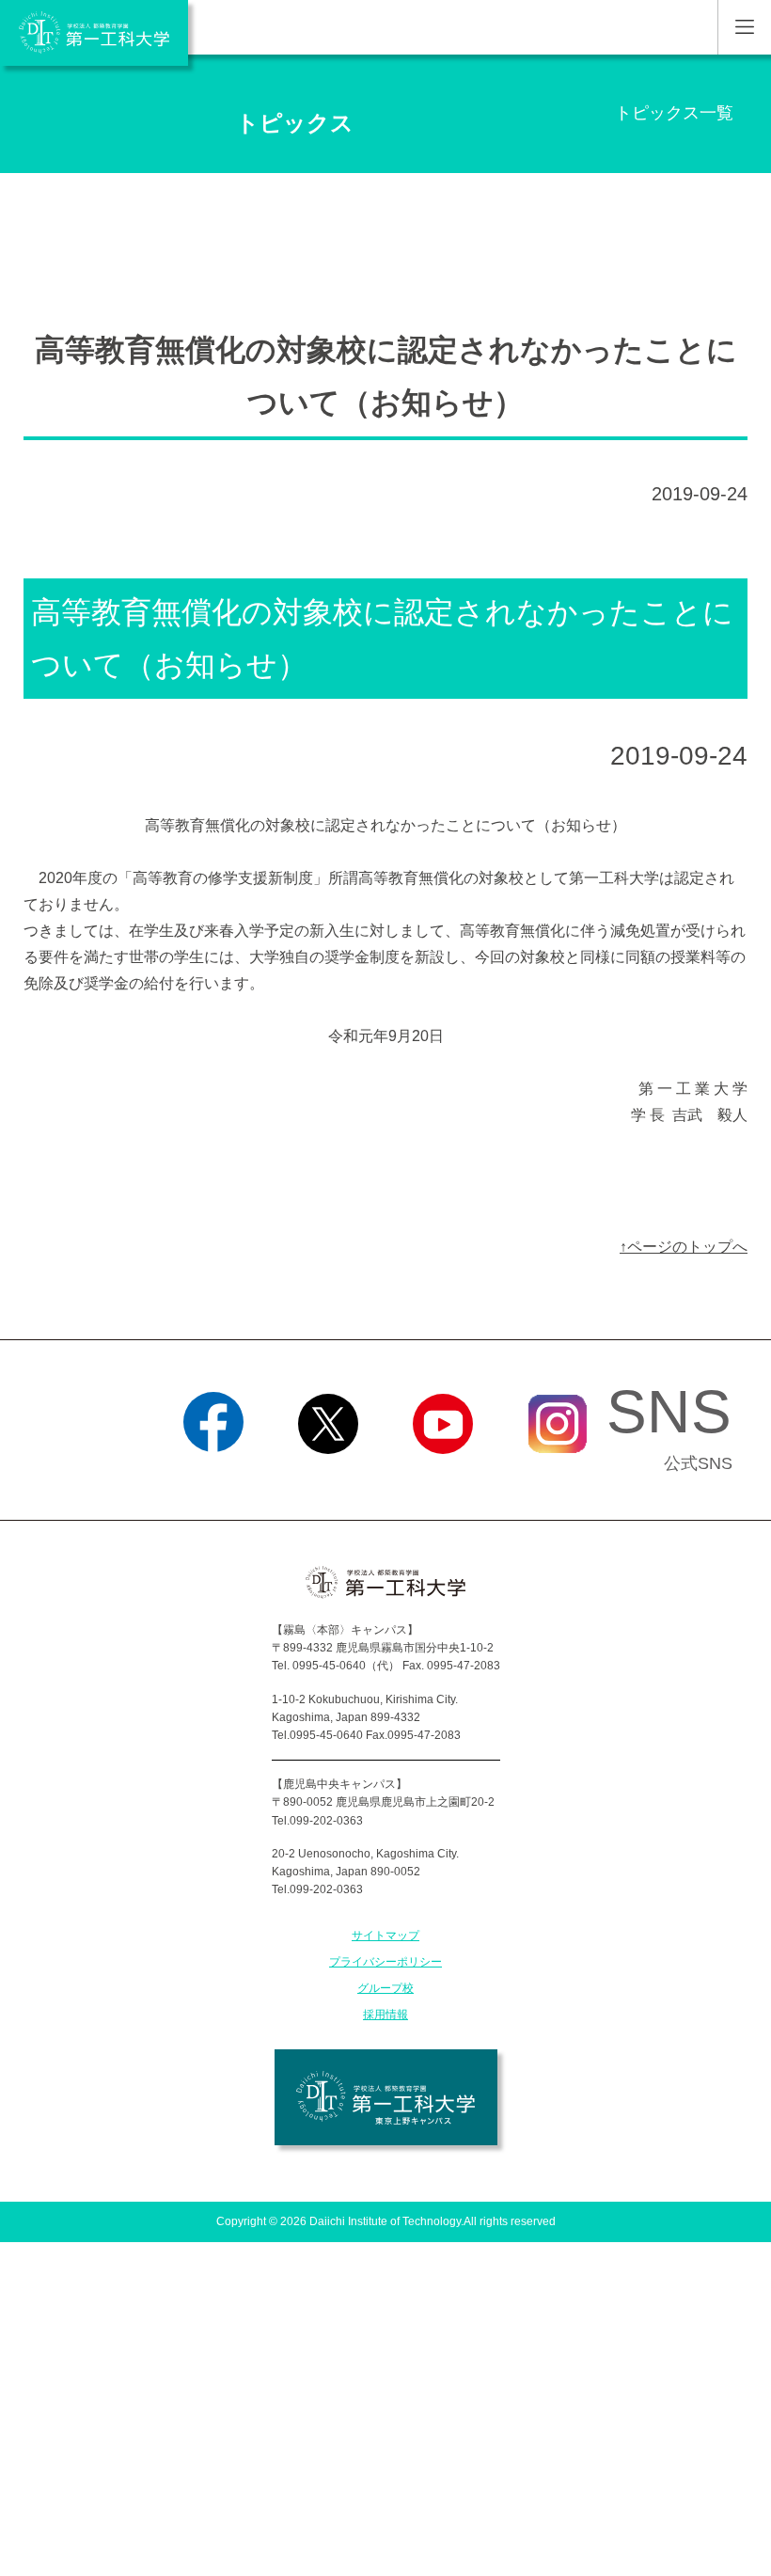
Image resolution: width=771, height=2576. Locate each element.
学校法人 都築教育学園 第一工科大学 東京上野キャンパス (386, 2097)
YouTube (443, 1478)
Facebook (214, 1478)
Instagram (558, 1478)
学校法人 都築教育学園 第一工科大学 (94, 33)
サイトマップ (385, 1936)
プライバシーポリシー (385, 1962)
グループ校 (385, 1988)
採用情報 (385, 2015)
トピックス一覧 (674, 113)
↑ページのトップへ (684, 1247)
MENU (744, 27)
